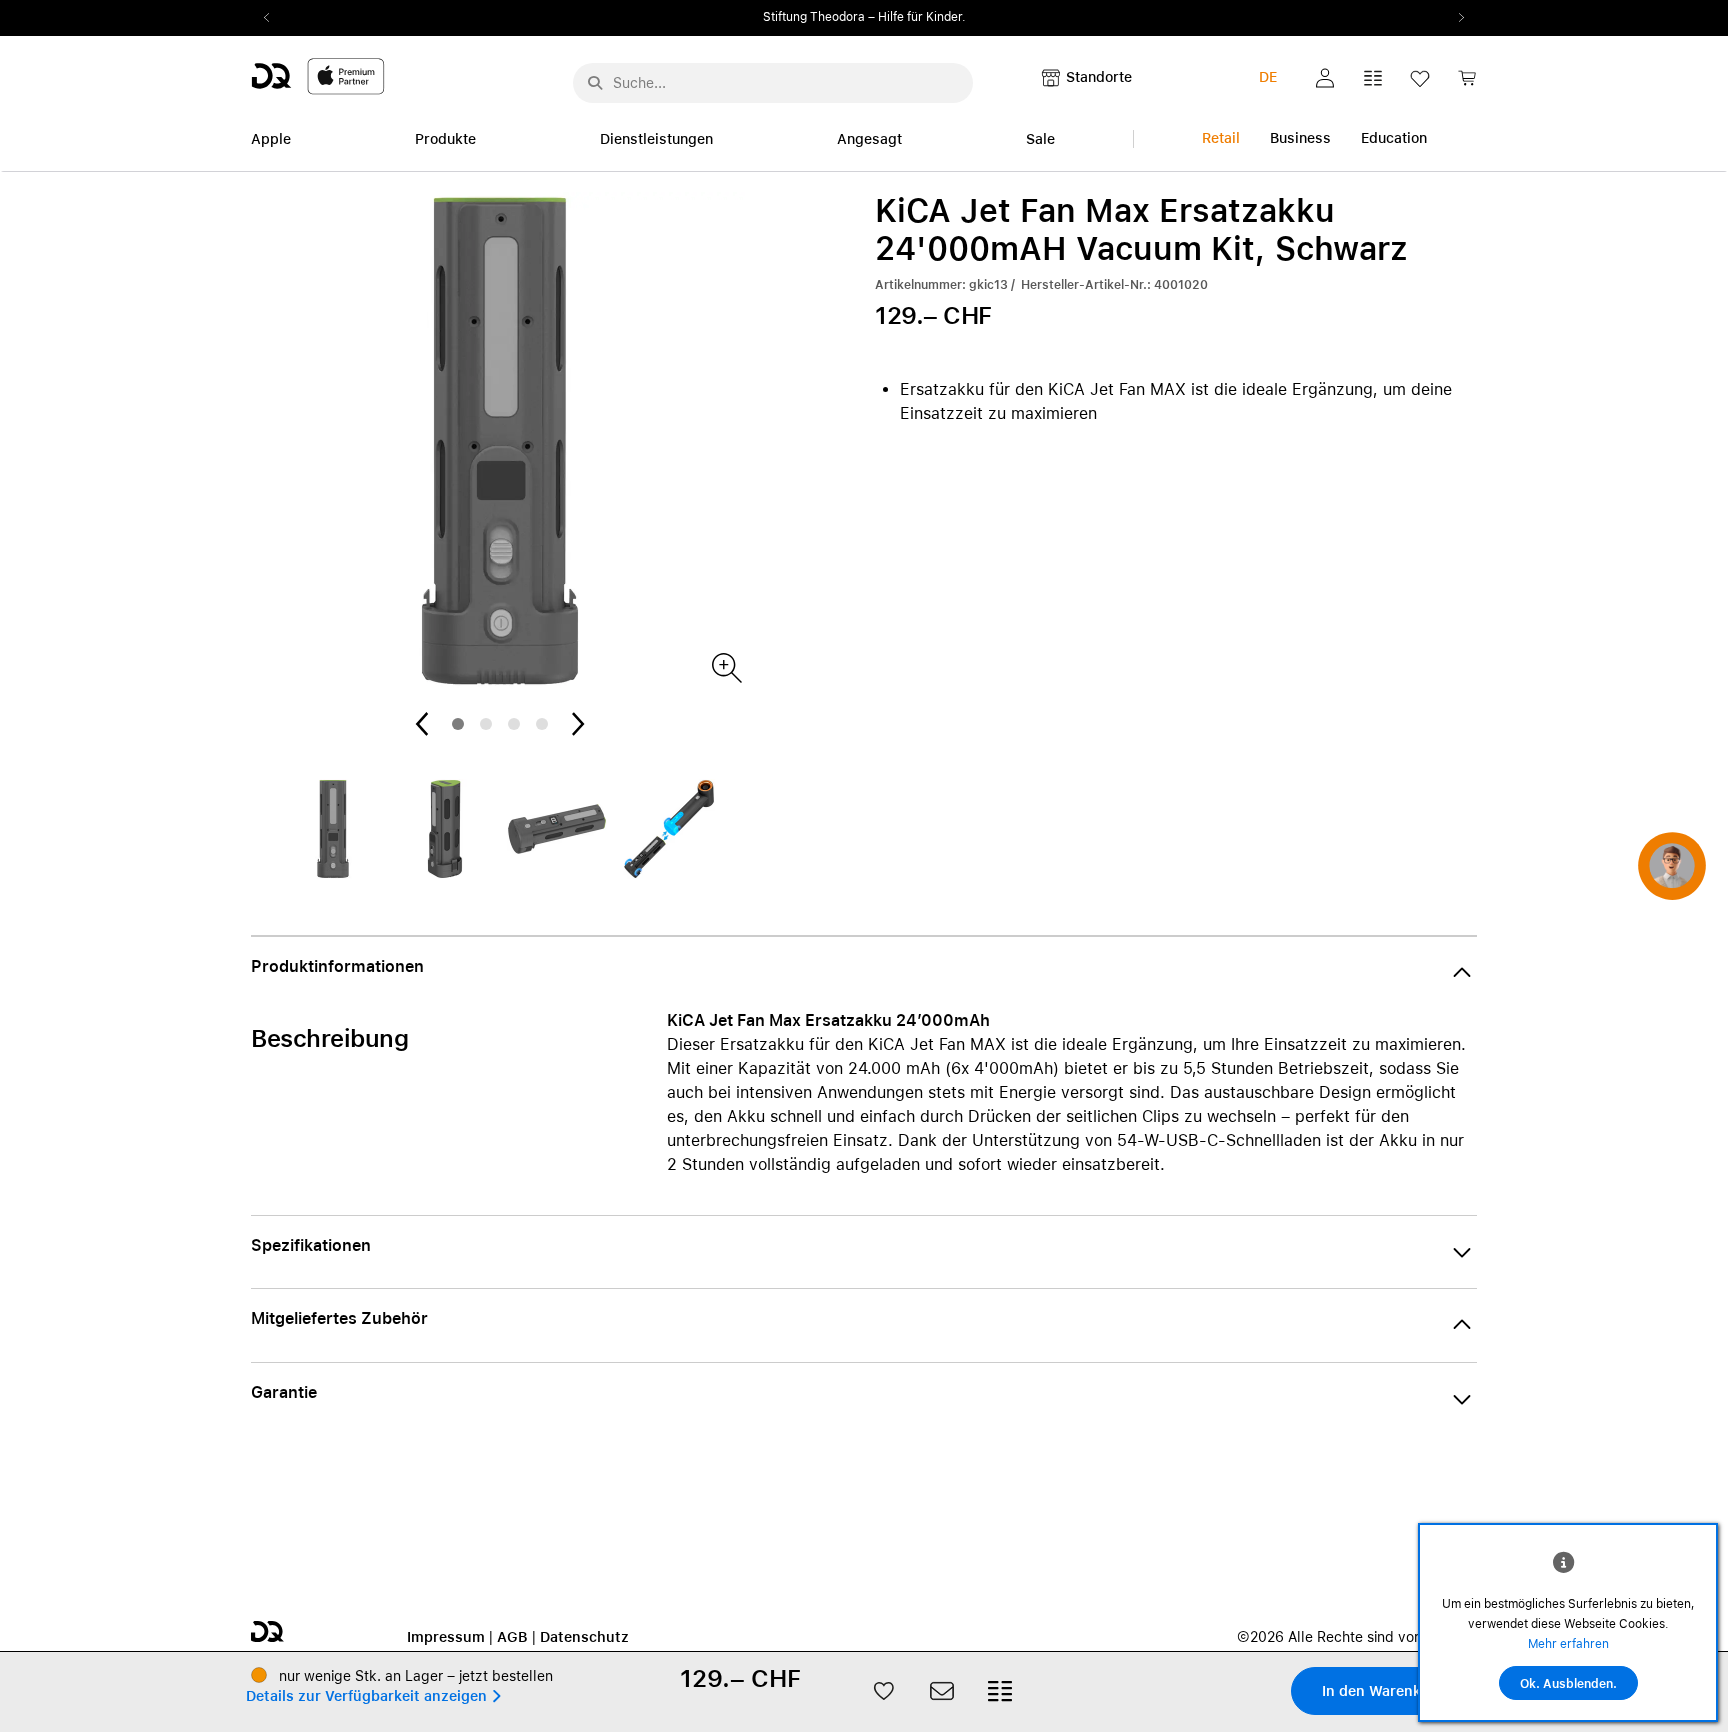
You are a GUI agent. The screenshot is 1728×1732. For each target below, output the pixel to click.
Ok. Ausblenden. (1568, 1684)
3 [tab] (514, 724)
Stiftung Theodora (814, 17)
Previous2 (273, 18)
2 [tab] (486, 724)
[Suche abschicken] (595, 83)
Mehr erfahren (1568, 1644)
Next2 (1455, 18)
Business (1300, 138)
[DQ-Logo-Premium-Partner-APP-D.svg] (318, 75)
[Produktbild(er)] (725, 666)
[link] (1467, 83)
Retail (1221, 138)
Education (1394, 138)
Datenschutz (584, 1637)
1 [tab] (458, 724)
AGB (512, 1637)
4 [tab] (542, 724)
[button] (1325, 78)
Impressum (446, 1637)
